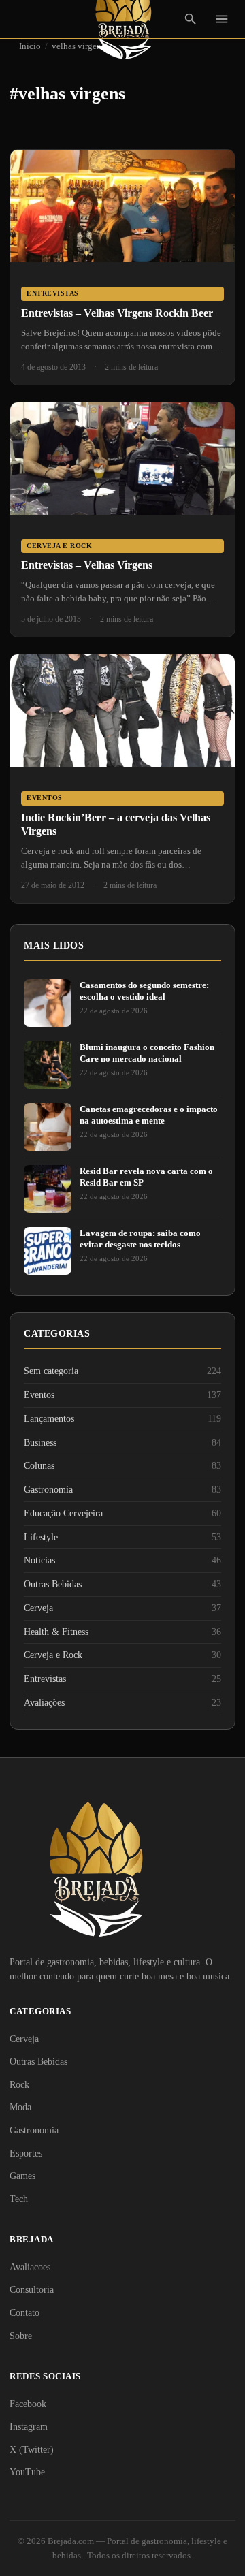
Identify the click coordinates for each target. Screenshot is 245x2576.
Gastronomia (34, 2130)
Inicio (30, 46)
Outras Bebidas (38, 2062)
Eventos (45, 798)
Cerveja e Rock (59, 546)
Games (22, 2176)
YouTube (27, 2472)
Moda (20, 2107)
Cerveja (24, 2039)
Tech (19, 2199)
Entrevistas (53, 293)
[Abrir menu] (222, 19)
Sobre (21, 2336)
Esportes (26, 2153)
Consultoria (32, 2290)
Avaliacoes (30, 2267)
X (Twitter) (32, 2450)
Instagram (29, 2427)
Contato (24, 2313)
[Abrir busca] (191, 19)
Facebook (28, 2404)
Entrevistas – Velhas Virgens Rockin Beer (117, 313)
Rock (19, 2085)
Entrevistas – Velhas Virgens (87, 565)
